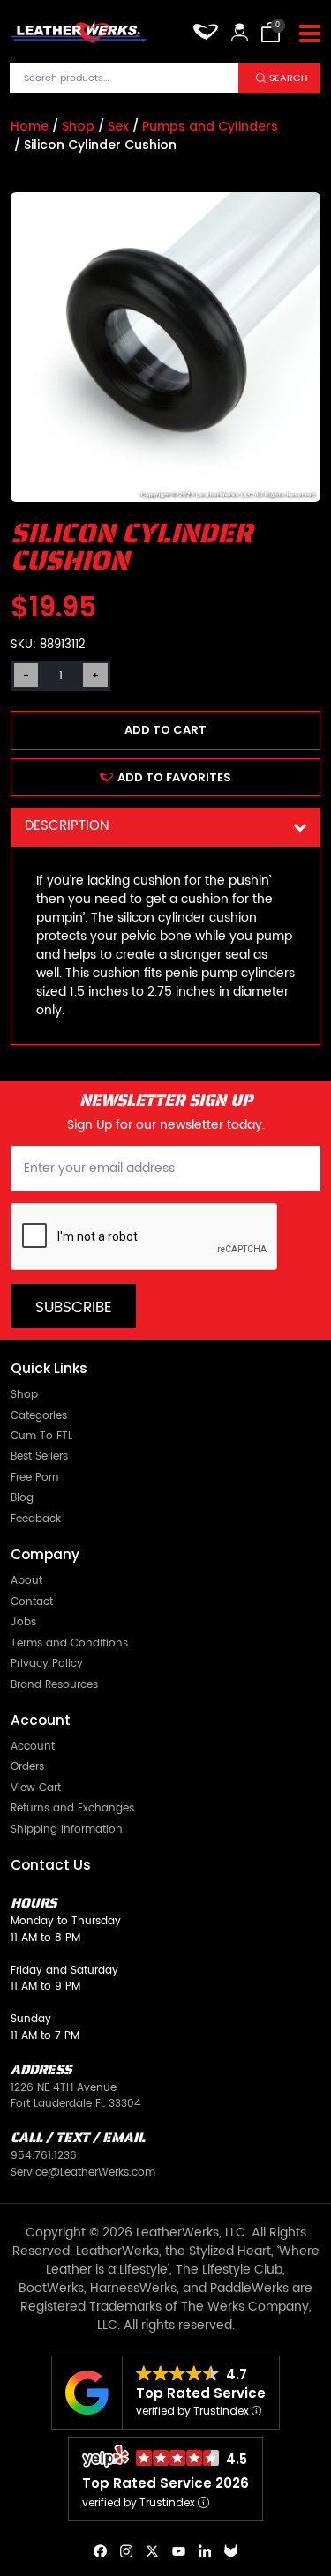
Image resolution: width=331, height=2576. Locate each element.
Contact (32, 1602)
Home (30, 126)
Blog (22, 1498)
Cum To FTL (41, 1436)
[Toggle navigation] (310, 34)
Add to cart (165, 730)
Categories (39, 1416)
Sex (118, 126)
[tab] (165, 827)
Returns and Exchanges (72, 1808)
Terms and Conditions (69, 1643)
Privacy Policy (47, 1664)
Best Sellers (39, 1456)
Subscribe (74, 1308)
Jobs (23, 1622)
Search (289, 78)
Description (67, 826)
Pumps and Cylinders (210, 126)
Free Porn (35, 1478)
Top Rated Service (201, 2393)
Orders (27, 1767)
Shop (78, 126)
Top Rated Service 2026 (165, 2483)
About (26, 1581)
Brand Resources (54, 1685)
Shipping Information (67, 1829)
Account (33, 1747)
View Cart (36, 1788)
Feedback (36, 1519)
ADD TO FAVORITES (174, 777)
